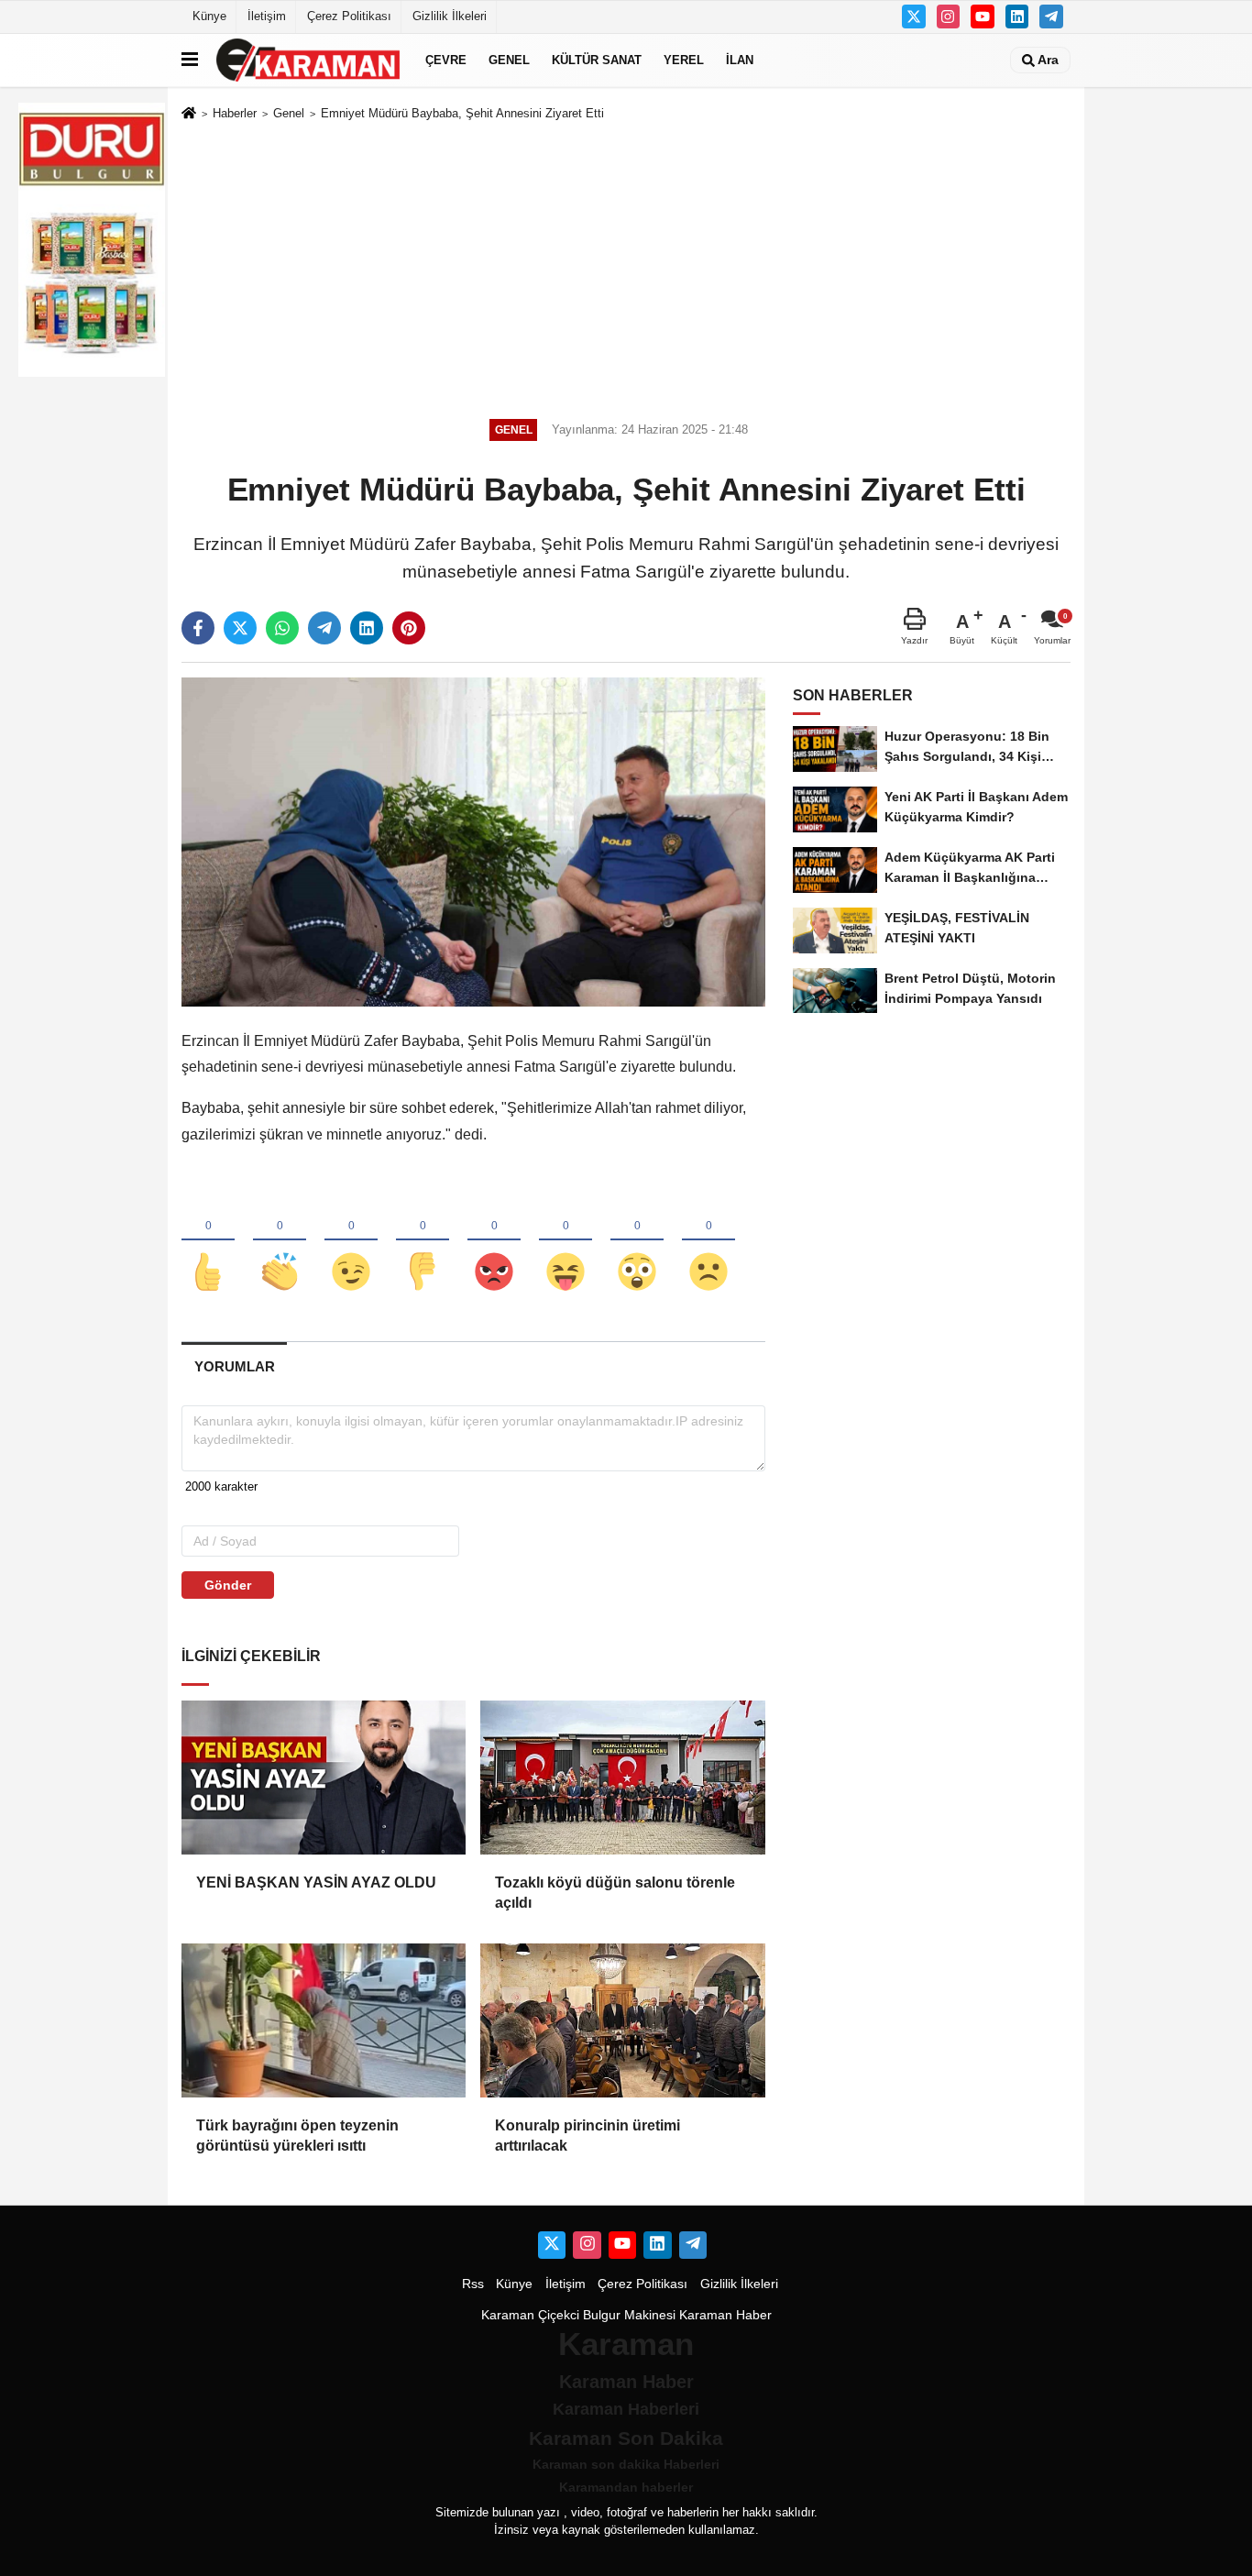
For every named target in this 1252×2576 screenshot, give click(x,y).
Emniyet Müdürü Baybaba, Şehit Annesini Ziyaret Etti (462, 113)
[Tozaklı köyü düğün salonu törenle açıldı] (622, 1778)
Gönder (228, 1585)
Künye (209, 16)
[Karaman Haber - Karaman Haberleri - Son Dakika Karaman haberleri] (308, 60)
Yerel (684, 60)
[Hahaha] (566, 1241)
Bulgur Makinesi (629, 2315)
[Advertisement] (626, 267)
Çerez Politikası (349, 16)
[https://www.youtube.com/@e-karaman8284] (983, 17)
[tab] (234, 1366)
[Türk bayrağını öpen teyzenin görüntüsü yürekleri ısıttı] (324, 2020)
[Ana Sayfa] (189, 114)
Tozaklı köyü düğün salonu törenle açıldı (615, 1893)
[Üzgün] (708, 1241)
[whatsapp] (282, 628)
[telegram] (324, 628)
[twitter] (240, 628)
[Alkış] (280, 1241)
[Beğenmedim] (423, 1241)
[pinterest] (409, 628)
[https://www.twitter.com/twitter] (914, 17)
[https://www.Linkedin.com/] (1017, 17)
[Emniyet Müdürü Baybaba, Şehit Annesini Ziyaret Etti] (473, 841)
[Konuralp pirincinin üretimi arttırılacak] (622, 2020)
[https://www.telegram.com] (1051, 17)
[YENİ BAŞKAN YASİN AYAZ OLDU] (324, 1778)
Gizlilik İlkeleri (450, 16)
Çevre (446, 60)
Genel (509, 60)
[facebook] (198, 628)
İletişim (267, 16)
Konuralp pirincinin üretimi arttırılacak (588, 2136)
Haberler (235, 113)
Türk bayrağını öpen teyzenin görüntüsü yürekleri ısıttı (297, 2136)
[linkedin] (367, 628)
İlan (740, 60)
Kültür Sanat (597, 60)
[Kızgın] (494, 1241)
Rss (473, 2284)
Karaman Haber (725, 2315)
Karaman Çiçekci (530, 2315)
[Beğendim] (208, 1241)
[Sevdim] (351, 1241)
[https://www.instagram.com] (949, 17)
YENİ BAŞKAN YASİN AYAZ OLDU (316, 1882)
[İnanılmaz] (637, 1241)
